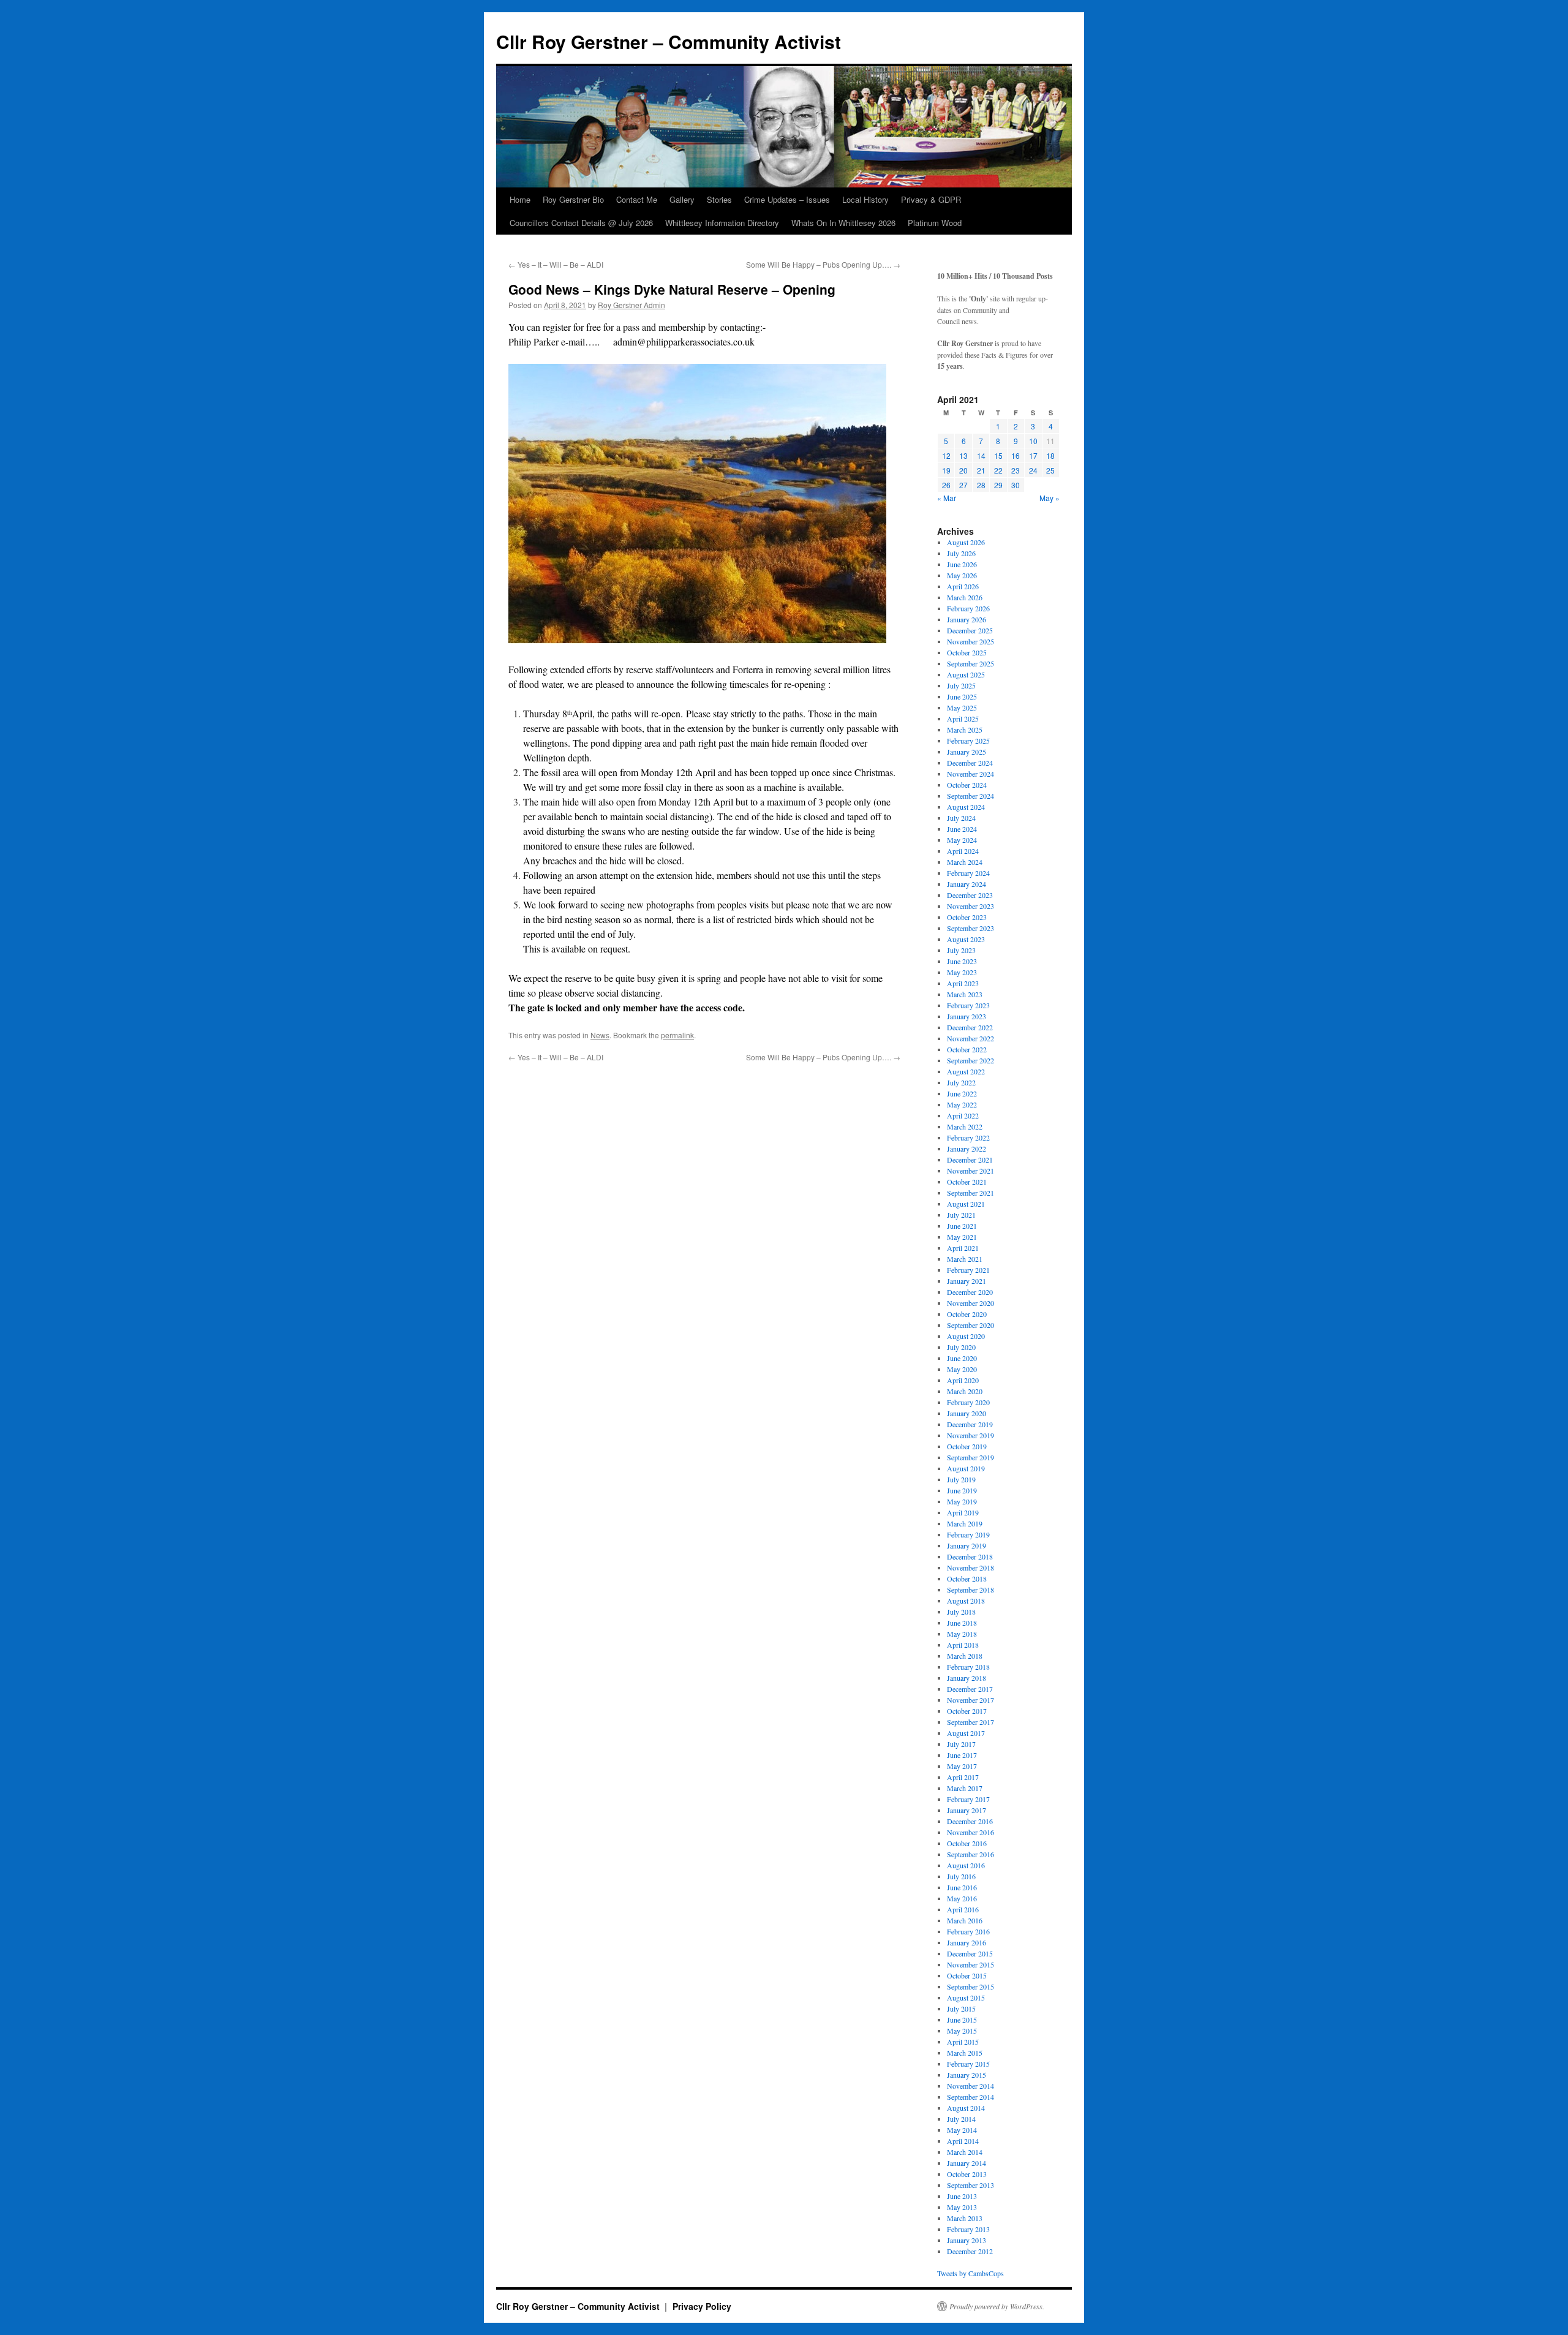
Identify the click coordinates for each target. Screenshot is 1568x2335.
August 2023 (966, 939)
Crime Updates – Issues (787, 199)
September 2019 (971, 1457)
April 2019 (963, 1512)
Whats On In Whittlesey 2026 (843, 223)
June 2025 (962, 696)
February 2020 (968, 1402)
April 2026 (963, 586)
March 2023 (965, 994)
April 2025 (963, 719)
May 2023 (962, 972)
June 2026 (962, 564)
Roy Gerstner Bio (573, 199)
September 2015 (971, 1986)
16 (1016, 455)
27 (963, 485)
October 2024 (967, 785)
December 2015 (970, 1953)
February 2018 (968, 1667)
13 (963, 455)
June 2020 (962, 1358)
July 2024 (961, 818)
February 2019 (968, 1534)
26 (946, 485)
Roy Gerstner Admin (631, 305)
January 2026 (967, 619)
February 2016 (968, 1931)
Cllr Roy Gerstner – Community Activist (669, 41)
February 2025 (968, 741)
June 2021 (962, 1226)
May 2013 (962, 2207)
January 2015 (967, 2075)
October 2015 (967, 1975)
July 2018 (961, 1612)
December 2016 (970, 1821)
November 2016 (971, 1832)
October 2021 (967, 1182)
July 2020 (961, 1347)
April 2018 (963, 1645)
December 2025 (970, 630)
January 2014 (967, 2163)
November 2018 (971, 1567)
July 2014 (961, 2119)
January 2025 (967, 752)
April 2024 (963, 851)
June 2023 (962, 961)
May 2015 (962, 2031)
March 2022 (965, 1126)
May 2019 (962, 1501)
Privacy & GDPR (931, 199)
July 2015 (961, 2009)
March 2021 (965, 1259)
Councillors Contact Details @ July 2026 (581, 223)
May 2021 (962, 1237)
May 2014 (962, 2130)
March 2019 (965, 1523)
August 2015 (966, 1997)
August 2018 (966, 1601)
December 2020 (970, 1292)
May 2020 (962, 1369)
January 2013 (967, 2240)
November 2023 (971, 906)
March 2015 (965, 2053)
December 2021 (970, 1160)
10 (1033, 441)
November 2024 (971, 774)
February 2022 (968, 1137)
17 (1033, 455)
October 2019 (967, 1446)
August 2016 (966, 1865)
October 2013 (967, 2174)
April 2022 (963, 1115)
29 (998, 485)
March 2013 (965, 2218)
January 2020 (967, 1413)
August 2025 (966, 674)
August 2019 (966, 1468)
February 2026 (968, 608)
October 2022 (967, 1049)
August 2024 (966, 807)
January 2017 (967, 1810)
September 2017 (971, 1722)
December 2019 (970, 1424)
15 (998, 455)
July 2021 (961, 1215)
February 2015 (968, 2064)
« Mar (947, 498)
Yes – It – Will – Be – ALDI (556, 264)
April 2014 (963, 2141)
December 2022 (970, 1027)
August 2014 (966, 2108)
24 (1033, 470)
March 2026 (965, 597)
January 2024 (967, 884)
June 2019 (962, 1490)
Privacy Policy (702, 2306)
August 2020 (966, 1336)
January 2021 (967, 1281)
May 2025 (962, 707)
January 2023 (967, 1016)
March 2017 (965, 1788)
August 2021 (966, 1204)
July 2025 (961, 685)
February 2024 (968, 873)
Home (520, 199)
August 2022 (966, 1071)
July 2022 (961, 1082)
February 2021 (968, 1270)
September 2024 (971, 796)
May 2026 (962, 575)
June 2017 (962, 1755)
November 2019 (971, 1435)
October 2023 (967, 917)
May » (1050, 498)
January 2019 (967, 1545)
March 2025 (965, 730)
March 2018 (965, 1656)
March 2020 (965, 1391)
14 (981, 455)
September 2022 (971, 1060)
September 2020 (971, 1325)
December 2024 (970, 763)
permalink (677, 1035)
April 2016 (963, 1909)
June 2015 (962, 2020)
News (600, 1035)
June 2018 (962, 1623)
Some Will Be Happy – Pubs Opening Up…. (823, 264)
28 (981, 485)
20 (963, 470)
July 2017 (961, 1744)
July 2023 (961, 950)
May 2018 (962, 1634)
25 (1050, 470)
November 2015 (971, 1964)
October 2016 (967, 1843)
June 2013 (962, 2196)
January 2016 (967, 1942)
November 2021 (971, 1171)
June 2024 (962, 829)
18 (1050, 455)
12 (946, 455)
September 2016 (971, 1854)
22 (998, 470)
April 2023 (963, 983)
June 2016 (962, 1887)
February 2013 (968, 2229)
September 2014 (971, 2097)
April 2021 (963, 1248)
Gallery (682, 199)
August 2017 (966, 1733)
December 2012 (970, 2251)
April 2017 (963, 1777)
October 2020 (967, 1314)
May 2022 (962, 1104)
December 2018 (970, 1556)
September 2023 (971, 928)
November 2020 (971, 1303)
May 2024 (962, 840)
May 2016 (962, 1898)
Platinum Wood (935, 223)
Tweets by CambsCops (971, 2273)
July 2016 (961, 1876)
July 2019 (961, 1479)
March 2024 (965, 862)
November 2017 (971, 1700)
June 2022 (962, 1093)
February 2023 (968, 1005)
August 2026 (966, 542)
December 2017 (970, 1689)
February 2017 (968, 1799)
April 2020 (963, 1380)
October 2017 (967, 1711)
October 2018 (967, 1579)
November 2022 (971, 1038)
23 (1016, 470)
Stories (719, 199)
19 (946, 470)
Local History (865, 199)
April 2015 (963, 2042)
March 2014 (965, 2152)
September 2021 (971, 1193)
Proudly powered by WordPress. (997, 2306)
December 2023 (970, 895)
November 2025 (971, 641)
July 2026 (961, 553)
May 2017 (962, 1766)
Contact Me (637, 199)
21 (981, 470)
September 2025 (971, 663)
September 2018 (971, 1590)
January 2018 (967, 1678)
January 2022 (967, 1149)
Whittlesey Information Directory (722, 223)
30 (1016, 485)
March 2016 (965, 1920)
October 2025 (967, 652)
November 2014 (971, 2086)
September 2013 (971, 2185)
